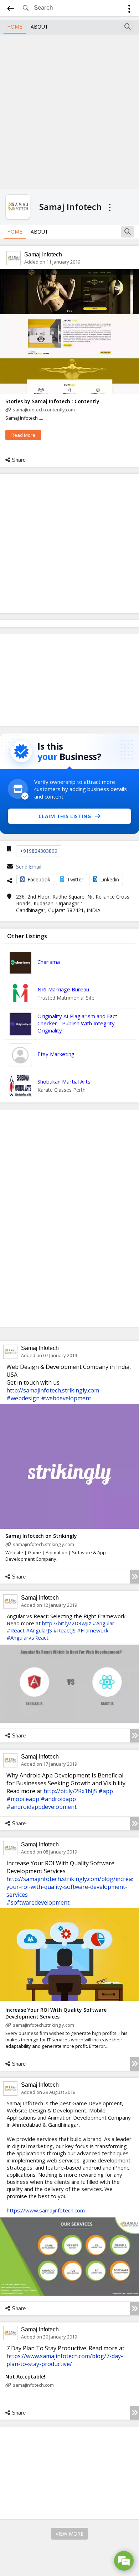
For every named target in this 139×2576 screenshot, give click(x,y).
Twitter (75, 879)
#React (16, 1630)
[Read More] (135, 1577)
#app (106, 1791)
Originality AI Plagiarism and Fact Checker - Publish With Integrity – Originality (78, 1023)
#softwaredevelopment (38, 1902)
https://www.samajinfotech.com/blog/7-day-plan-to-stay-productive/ (65, 2360)
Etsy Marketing (56, 1054)
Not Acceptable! (25, 2377)
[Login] (129, 10)
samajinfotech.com (33, 2385)
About (39, 27)
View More (69, 2534)
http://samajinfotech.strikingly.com (53, 1390)
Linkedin (110, 879)
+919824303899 (39, 851)
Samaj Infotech (43, 254)
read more (23, 435)
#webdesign (23, 1398)
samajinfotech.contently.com (44, 410)
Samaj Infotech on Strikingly (41, 1536)
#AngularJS (39, 1630)
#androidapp (58, 1799)
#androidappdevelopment (42, 1807)
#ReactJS (65, 1630)
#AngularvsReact (28, 1637)
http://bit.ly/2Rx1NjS (70, 1791)
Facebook (39, 879)
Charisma (49, 962)
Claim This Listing (65, 816)
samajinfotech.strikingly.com (43, 1544)
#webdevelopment (66, 1398)
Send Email (29, 867)
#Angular (104, 1623)
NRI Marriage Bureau (63, 989)
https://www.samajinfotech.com (46, 2210)
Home (15, 27)
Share (19, 460)
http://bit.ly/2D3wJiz (67, 1623)
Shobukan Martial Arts (64, 1081)
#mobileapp (23, 1799)
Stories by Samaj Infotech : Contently (52, 401)
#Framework (93, 1630)
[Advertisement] (69, 110)
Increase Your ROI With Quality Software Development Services (56, 2013)
